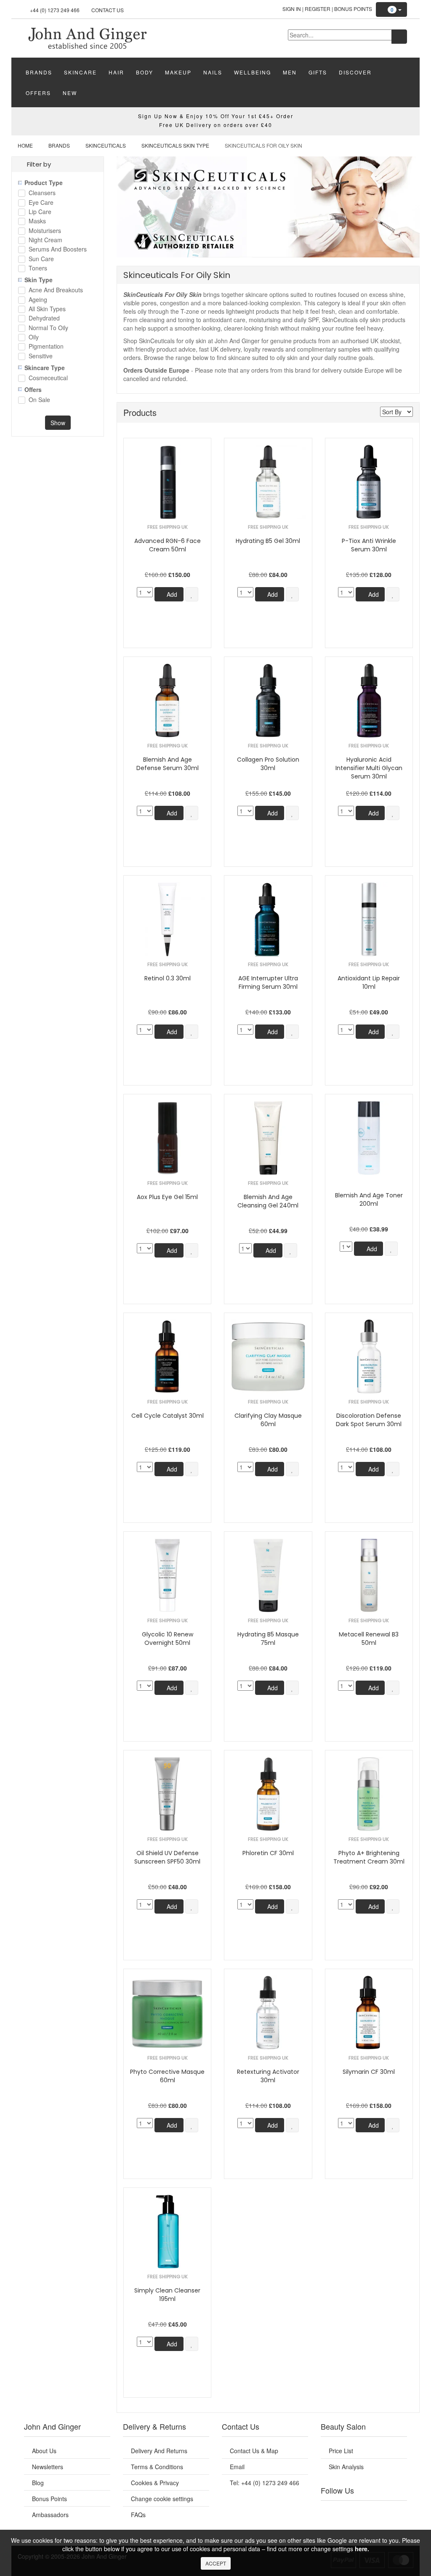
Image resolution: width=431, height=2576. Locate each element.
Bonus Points (353, 9)
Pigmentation (46, 347)
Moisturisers (45, 231)
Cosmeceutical (48, 378)
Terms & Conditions (157, 2467)
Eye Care (41, 203)
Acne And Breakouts (56, 290)
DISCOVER (355, 72)
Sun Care (41, 259)
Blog (38, 2483)
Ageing (38, 300)
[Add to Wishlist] (192, 594)
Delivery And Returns (159, 2451)
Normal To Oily (48, 328)
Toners (38, 269)
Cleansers (42, 193)
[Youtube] (343, 2511)
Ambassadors (50, 2515)
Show (58, 423)
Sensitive (41, 356)
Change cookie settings (162, 2499)
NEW (70, 93)
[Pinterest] (384, 2511)
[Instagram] (371, 2511)
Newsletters (48, 2467)
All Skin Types (47, 309)
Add (171, 594)
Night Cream (45, 240)
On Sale (39, 400)
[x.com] (357, 2511)
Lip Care (40, 212)
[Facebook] (330, 2511)
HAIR (116, 72)
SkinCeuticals (106, 145)
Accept (216, 2563)
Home (25, 145)
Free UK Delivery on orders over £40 (216, 125)
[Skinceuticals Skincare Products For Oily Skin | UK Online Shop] (87, 37)
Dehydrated (44, 319)
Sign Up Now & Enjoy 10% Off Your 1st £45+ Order (216, 116)
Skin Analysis (346, 2467)
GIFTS (318, 72)
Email (237, 2467)
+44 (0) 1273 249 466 (55, 10)
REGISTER (318, 9)
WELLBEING (253, 72)
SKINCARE (80, 72)
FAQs (138, 2515)
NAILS (213, 72)
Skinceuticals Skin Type (175, 145)
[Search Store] (399, 37)
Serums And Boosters (58, 250)
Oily (34, 338)
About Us (44, 2451)
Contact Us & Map (254, 2451)
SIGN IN (292, 9)
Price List (341, 2451)
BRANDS (39, 72)
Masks (37, 221)
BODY (145, 72)
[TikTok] (398, 2511)
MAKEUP (178, 72)
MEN (290, 72)
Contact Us (108, 10)
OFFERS (38, 93)
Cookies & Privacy (155, 2483)
